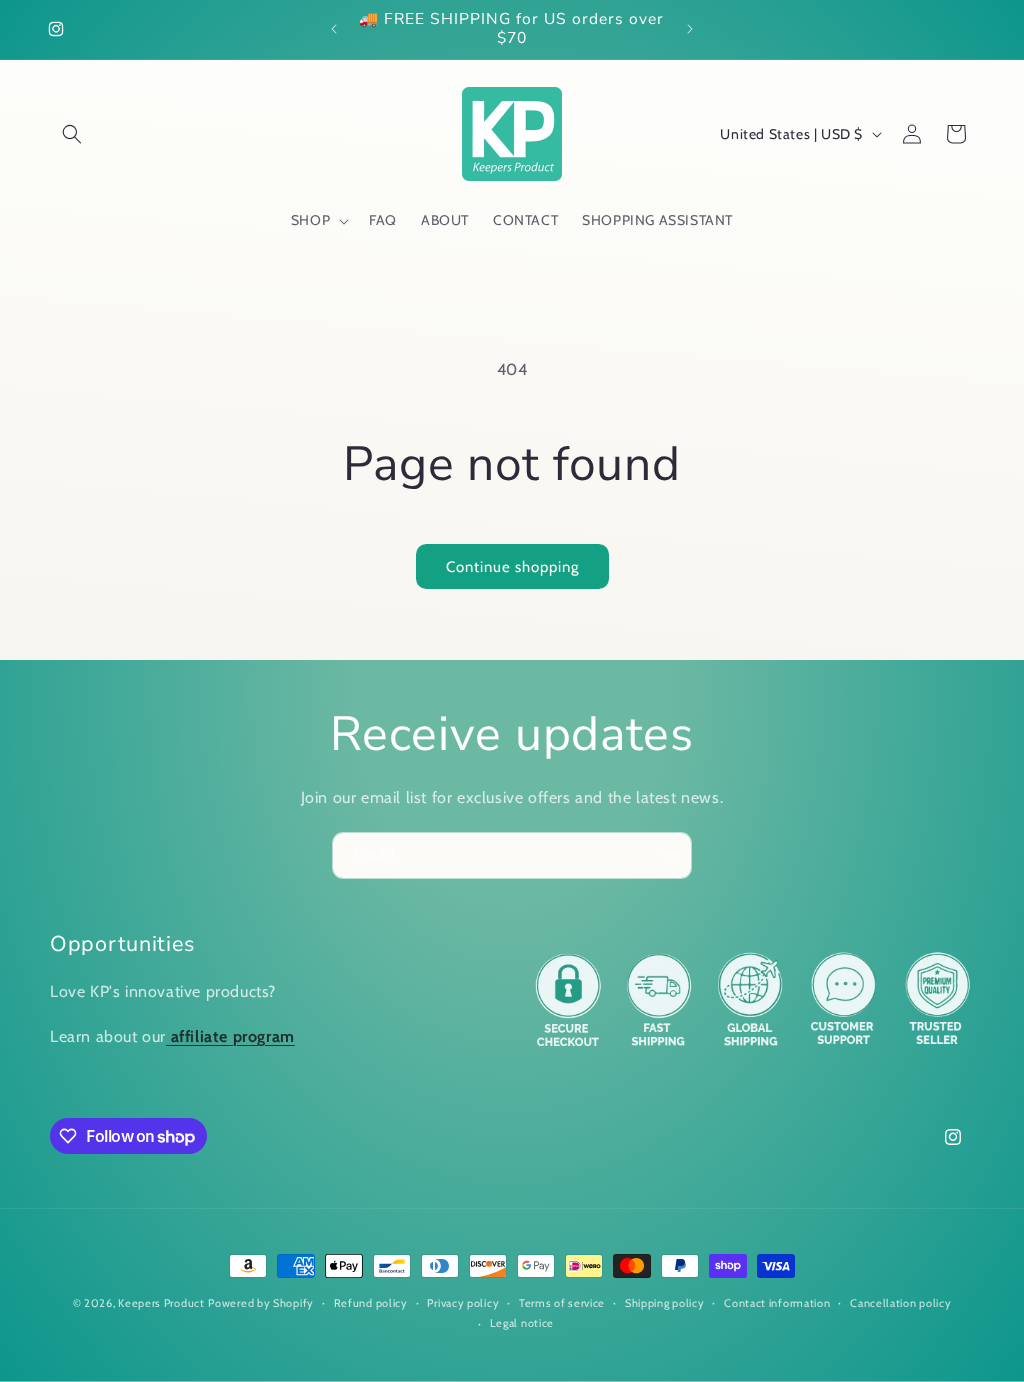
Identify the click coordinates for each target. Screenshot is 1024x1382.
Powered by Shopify (261, 1303)
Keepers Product (161, 1303)
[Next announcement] (690, 29)
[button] (72, 134)
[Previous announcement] (334, 29)
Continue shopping (512, 567)
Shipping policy (665, 1303)
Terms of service (562, 1303)
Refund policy (371, 1303)
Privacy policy (463, 1303)
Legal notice (522, 1323)
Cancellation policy (900, 1303)
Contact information (777, 1303)
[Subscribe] (669, 855)
